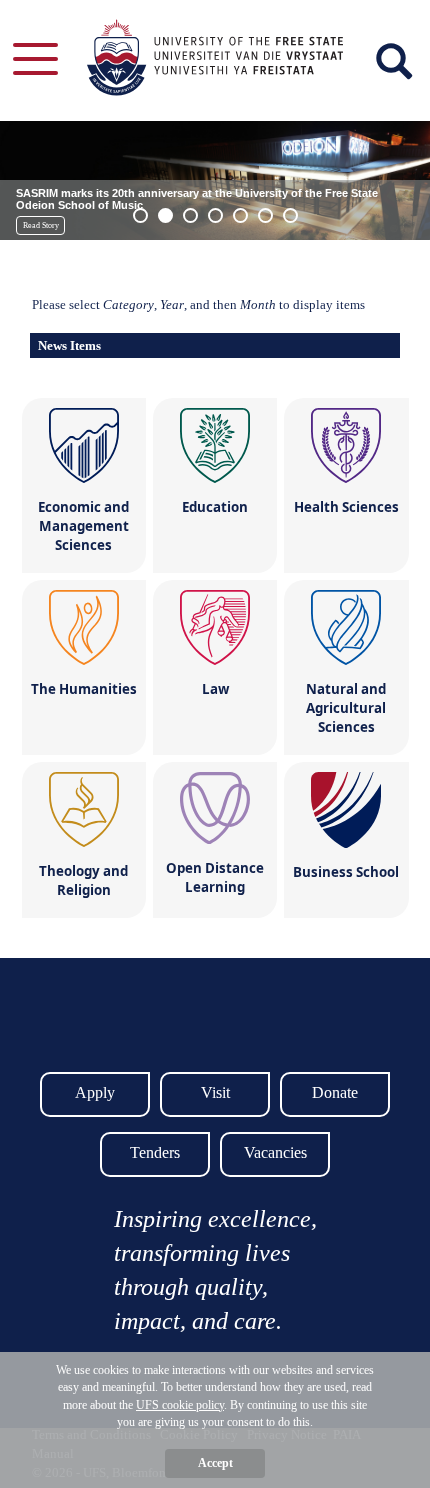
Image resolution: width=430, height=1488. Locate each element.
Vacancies (275, 1152)
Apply (95, 1092)
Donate (335, 1092)
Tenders (155, 1152)
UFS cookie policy (180, 1405)
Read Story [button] (41, 225)
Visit (215, 1092)
